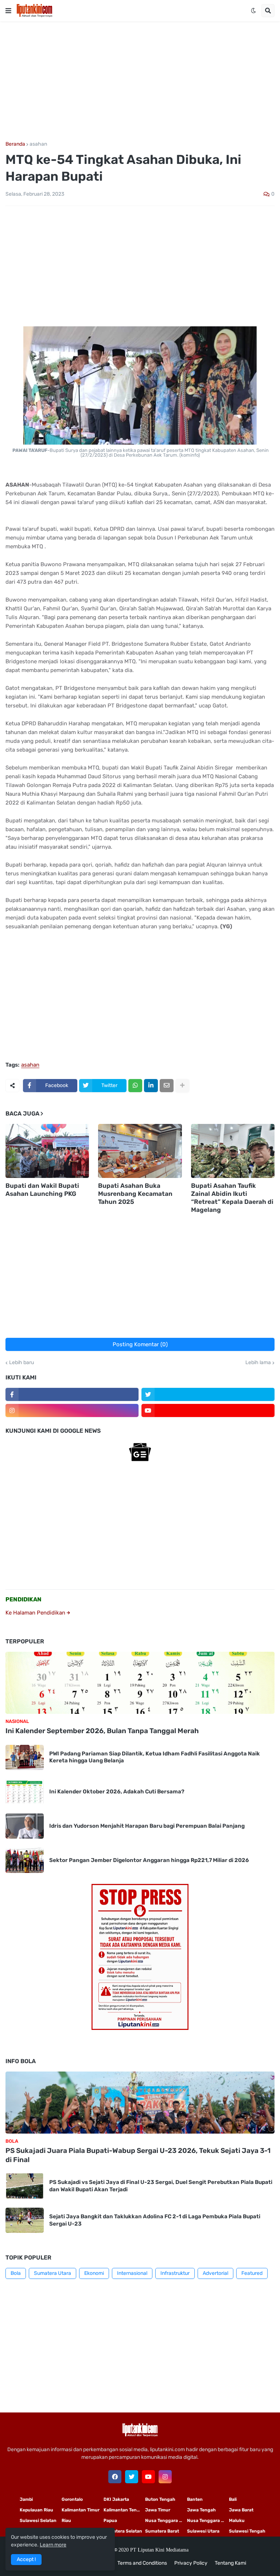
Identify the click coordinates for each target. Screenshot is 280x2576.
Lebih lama (258, 1363)
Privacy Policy (191, 2563)
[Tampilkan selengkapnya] (182, 1086)
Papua (110, 2521)
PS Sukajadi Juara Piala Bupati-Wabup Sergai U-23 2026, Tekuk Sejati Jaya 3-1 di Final (138, 2155)
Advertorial (215, 2273)
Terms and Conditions (142, 2563)
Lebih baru (22, 1363)
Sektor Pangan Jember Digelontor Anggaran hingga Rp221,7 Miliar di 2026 (149, 1860)
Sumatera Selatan (123, 2531)
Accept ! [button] (26, 2559)
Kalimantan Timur (81, 2510)
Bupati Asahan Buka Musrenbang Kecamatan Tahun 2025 (135, 1194)
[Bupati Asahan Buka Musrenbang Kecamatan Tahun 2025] (140, 1151)
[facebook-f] (72, 1394)
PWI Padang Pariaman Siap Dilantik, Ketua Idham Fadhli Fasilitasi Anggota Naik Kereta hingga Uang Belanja (155, 1757)
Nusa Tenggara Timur (166, 2521)
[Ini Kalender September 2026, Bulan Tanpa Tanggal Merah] (140, 1683)
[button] (8, 11)
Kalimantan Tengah (124, 2510)
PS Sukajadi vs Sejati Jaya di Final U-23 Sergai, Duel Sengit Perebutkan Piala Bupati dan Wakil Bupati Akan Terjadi (161, 2186)
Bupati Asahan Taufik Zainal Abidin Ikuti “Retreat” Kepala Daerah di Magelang (232, 1198)
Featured (252, 2273)
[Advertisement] (140, 81)
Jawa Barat (241, 2510)
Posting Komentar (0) (140, 1344)
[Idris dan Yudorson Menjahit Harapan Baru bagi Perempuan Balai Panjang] (25, 1826)
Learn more (53, 2545)
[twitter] (208, 1394)
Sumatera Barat (162, 2531)
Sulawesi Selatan (38, 2521)
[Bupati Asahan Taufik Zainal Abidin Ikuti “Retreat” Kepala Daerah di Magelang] (233, 1151)
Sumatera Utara (52, 2273)
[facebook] (115, 2477)
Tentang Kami (230, 2563)
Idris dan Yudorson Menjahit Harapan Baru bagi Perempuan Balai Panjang (147, 1826)
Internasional (132, 2273)
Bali (233, 2499)
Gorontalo (72, 2499)
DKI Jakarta (116, 2499)
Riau (66, 2521)
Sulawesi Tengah (247, 2531)
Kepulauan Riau (36, 2510)
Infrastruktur (175, 2273)
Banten (195, 2499)
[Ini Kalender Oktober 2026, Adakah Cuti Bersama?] (25, 1792)
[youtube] (208, 1410)
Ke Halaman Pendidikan (36, 1613)
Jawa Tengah (201, 2510)
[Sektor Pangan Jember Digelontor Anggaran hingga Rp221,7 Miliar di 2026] (25, 1860)
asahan (38, 144)
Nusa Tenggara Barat (208, 2521)
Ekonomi (94, 2273)
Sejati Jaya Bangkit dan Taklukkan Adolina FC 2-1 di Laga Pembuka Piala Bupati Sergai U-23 (155, 2220)
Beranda (15, 144)
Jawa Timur (158, 2510)
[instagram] (72, 1410)
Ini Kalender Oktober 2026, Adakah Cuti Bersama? (117, 1792)
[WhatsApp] (135, 1086)
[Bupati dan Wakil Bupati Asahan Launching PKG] (47, 1151)
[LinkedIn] (151, 1086)
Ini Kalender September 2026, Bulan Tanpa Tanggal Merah (102, 1731)
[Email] (167, 1086)
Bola (16, 2273)
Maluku (237, 2521)
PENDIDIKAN (24, 1599)
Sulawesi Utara (203, 2531)
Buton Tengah (160, 2499)
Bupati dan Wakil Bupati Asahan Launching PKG (42, 1190)
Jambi (26, 2499)
